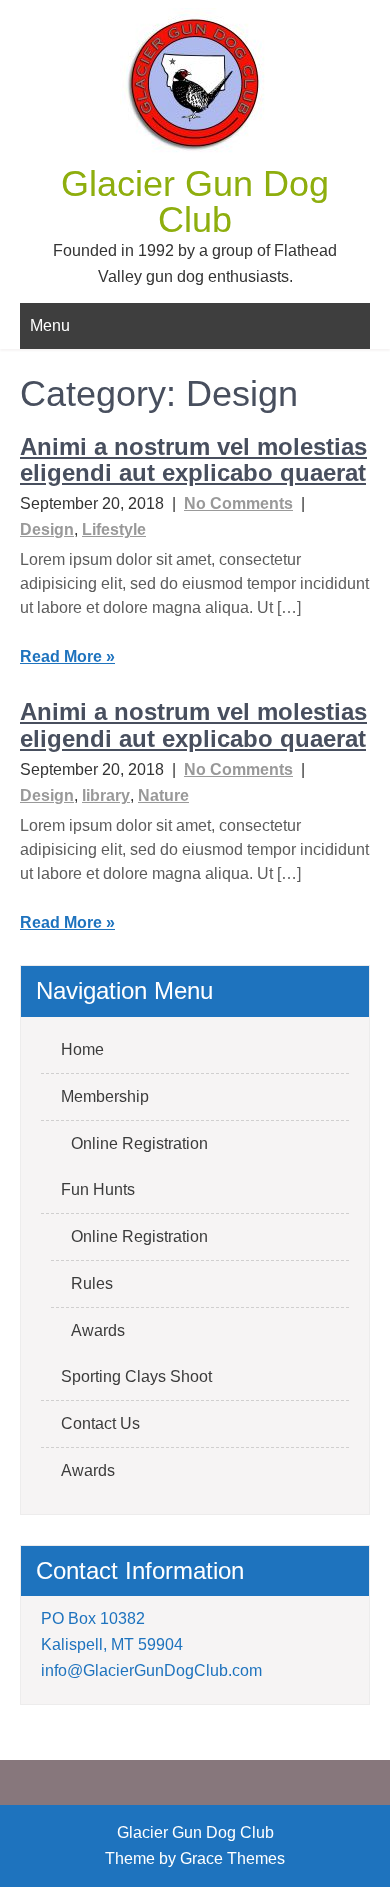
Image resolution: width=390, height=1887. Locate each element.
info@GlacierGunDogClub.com (151, 1670)
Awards (98, 1330)
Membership (105, 1096)
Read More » (67, 656)
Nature (163, 795)
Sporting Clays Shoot (136, 1376)
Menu (50, 325)
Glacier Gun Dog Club (195, 201)
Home (82, 1049)
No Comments (238, 503)
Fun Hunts (98, 1189)
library (106, 795)
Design (47, 529)
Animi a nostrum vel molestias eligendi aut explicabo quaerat (193, 459)
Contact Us (100, 1423)
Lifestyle (114, 529)
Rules (92, 1283)
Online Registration (139, 1143)
